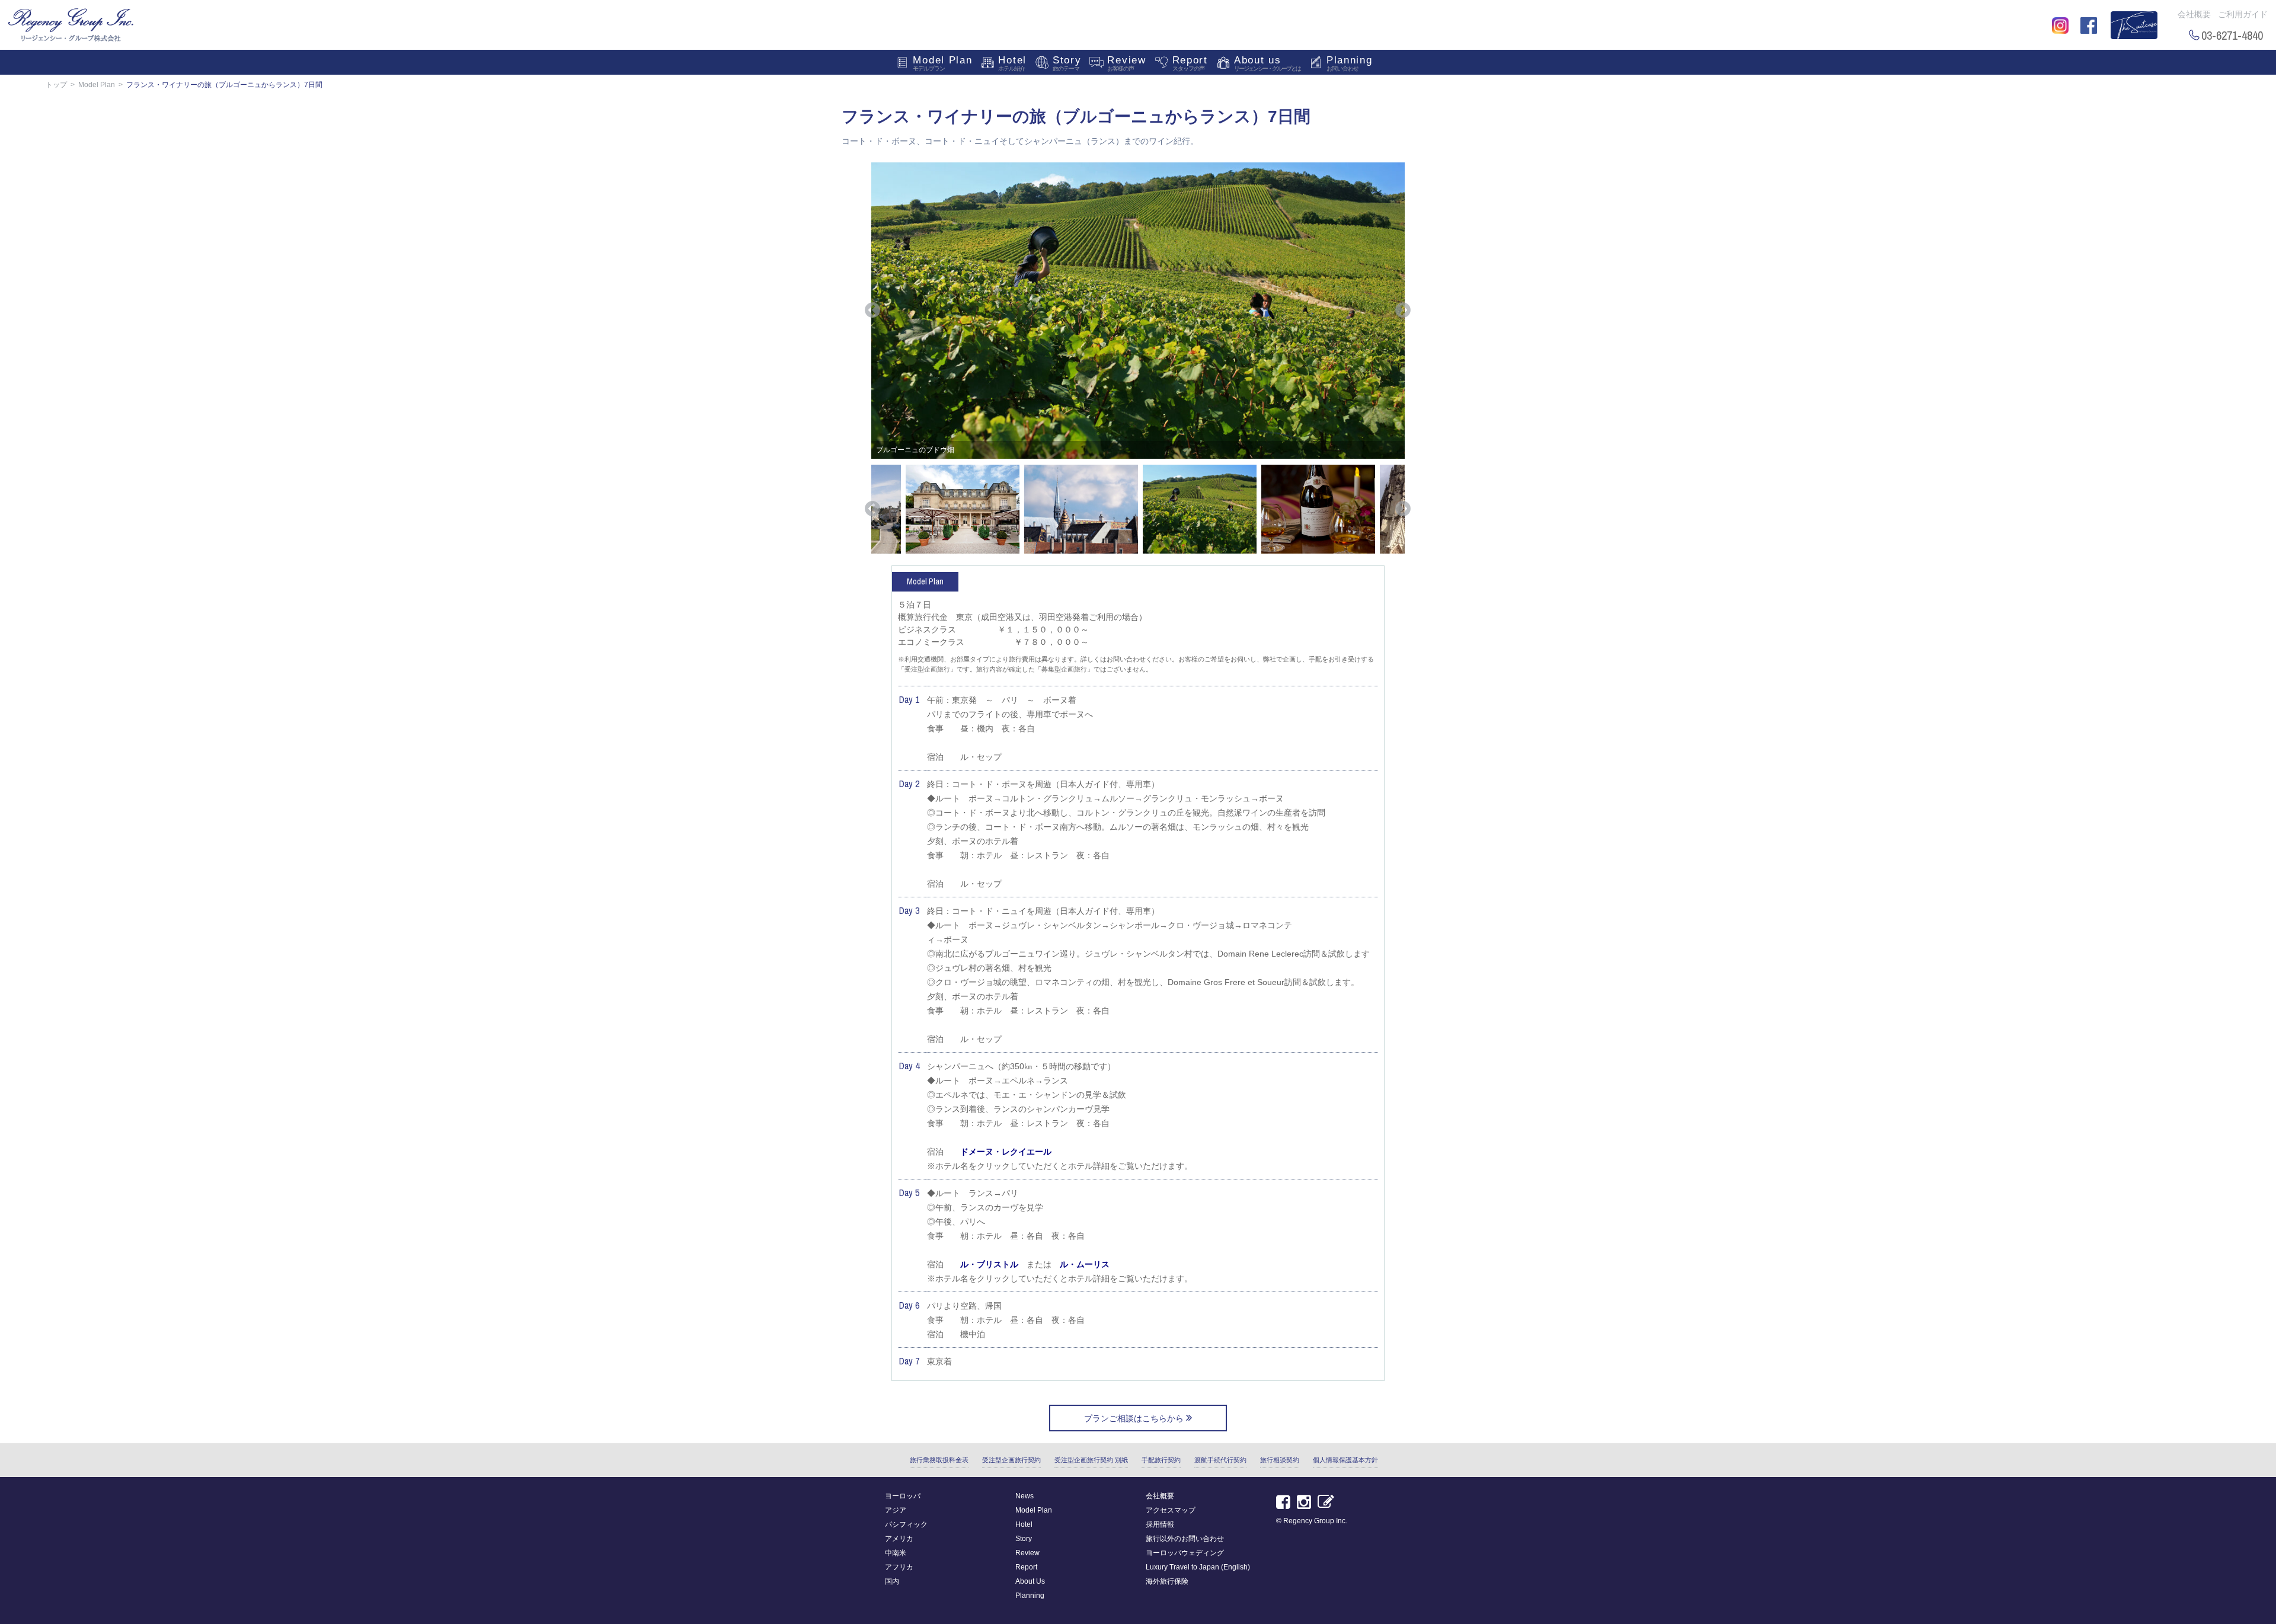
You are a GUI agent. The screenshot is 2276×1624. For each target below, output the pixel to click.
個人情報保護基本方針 (1345, 1460)
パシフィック (906, 1524)
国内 (892, 1581)
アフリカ (899, 1567)
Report (1190, 63)
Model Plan (942, 63)
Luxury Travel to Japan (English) (1198, 1567)
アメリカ (899, 1539)
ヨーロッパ (903, 1496)
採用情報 (1160, 1524)
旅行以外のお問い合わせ (1185, 1539)
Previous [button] (872, 311)
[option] (1138, 311)
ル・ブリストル (989, 1264)
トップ (56, 85)
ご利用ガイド (2243, 14)
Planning (1350, 63)
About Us (1030, 1581)
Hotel (1012, 63)
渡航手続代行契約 (1220, 1460)
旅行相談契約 (1280, 1460)
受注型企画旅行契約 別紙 (1091, 1460)
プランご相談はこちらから (1135, 1418)
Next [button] (1403, 311)
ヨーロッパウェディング (1185, 1553)
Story (1067, 63)
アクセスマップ (1171, 1510)
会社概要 (2194, 14)
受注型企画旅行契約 (1011, 1460)
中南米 (896, 1553)
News (1024, 1496)
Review (1126, 63)
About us (1267, 63)
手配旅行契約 (1161, 1460)
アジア (896, 1510)
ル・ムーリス (1085, 1264)
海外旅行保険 (1167, 1581)
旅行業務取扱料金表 (939, 1460)
